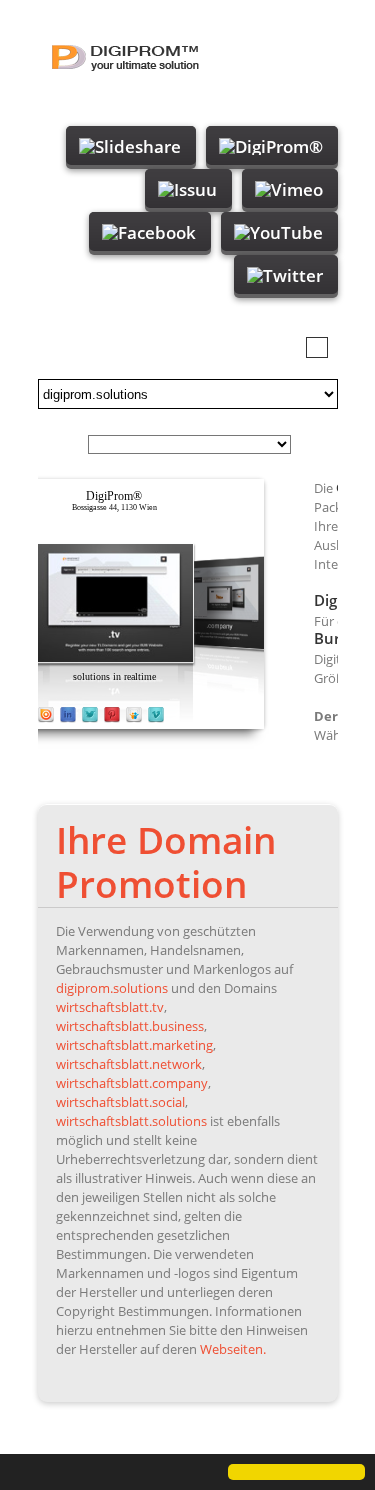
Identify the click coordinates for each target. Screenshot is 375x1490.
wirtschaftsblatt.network (129, 1064)
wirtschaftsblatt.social (120, 1102)
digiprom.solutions (112, 988)
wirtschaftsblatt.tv (110, 1007)
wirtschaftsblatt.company (132, 1083)
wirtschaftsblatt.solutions (131, 1121)
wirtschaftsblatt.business (130, 1026)
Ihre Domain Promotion (166, 861)
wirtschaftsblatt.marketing (134, 1045)
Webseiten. (233, 1349)
